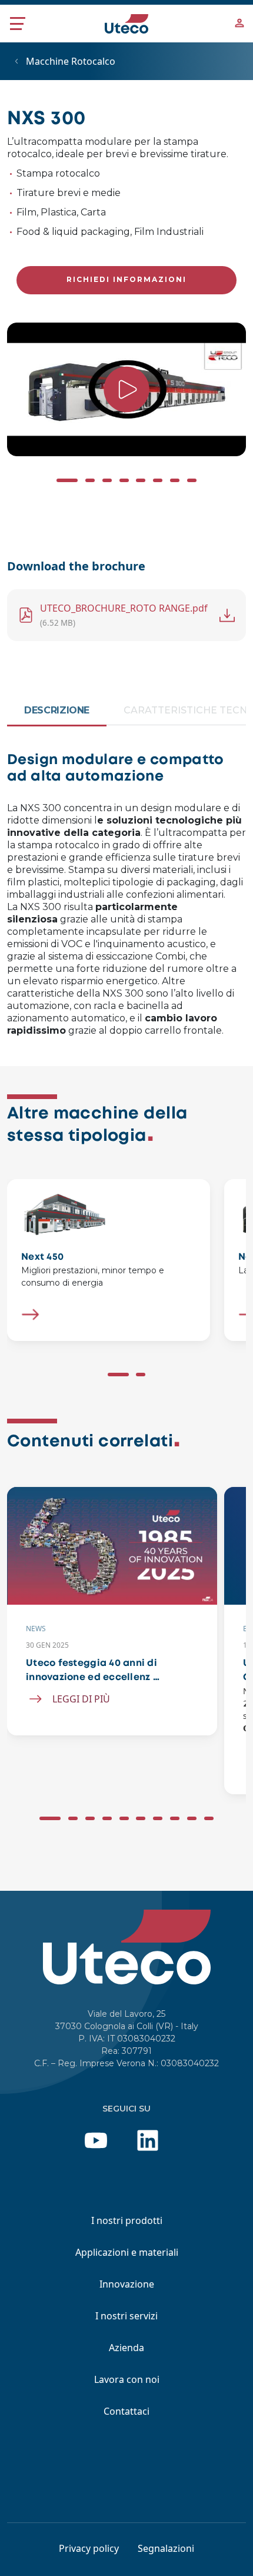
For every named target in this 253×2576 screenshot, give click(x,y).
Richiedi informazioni (126, 279)
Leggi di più (81, 1699)
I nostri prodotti (127, 2220)
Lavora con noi (127, 2379)
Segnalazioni (166, 2548)
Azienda (126, 2348)
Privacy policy (89, 2548)
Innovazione (127, 2284)
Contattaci (126, 2411)
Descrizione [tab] (57, 710)
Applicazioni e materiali (127, 2252)
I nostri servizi (126, 2316)
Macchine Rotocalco (71, 61)
